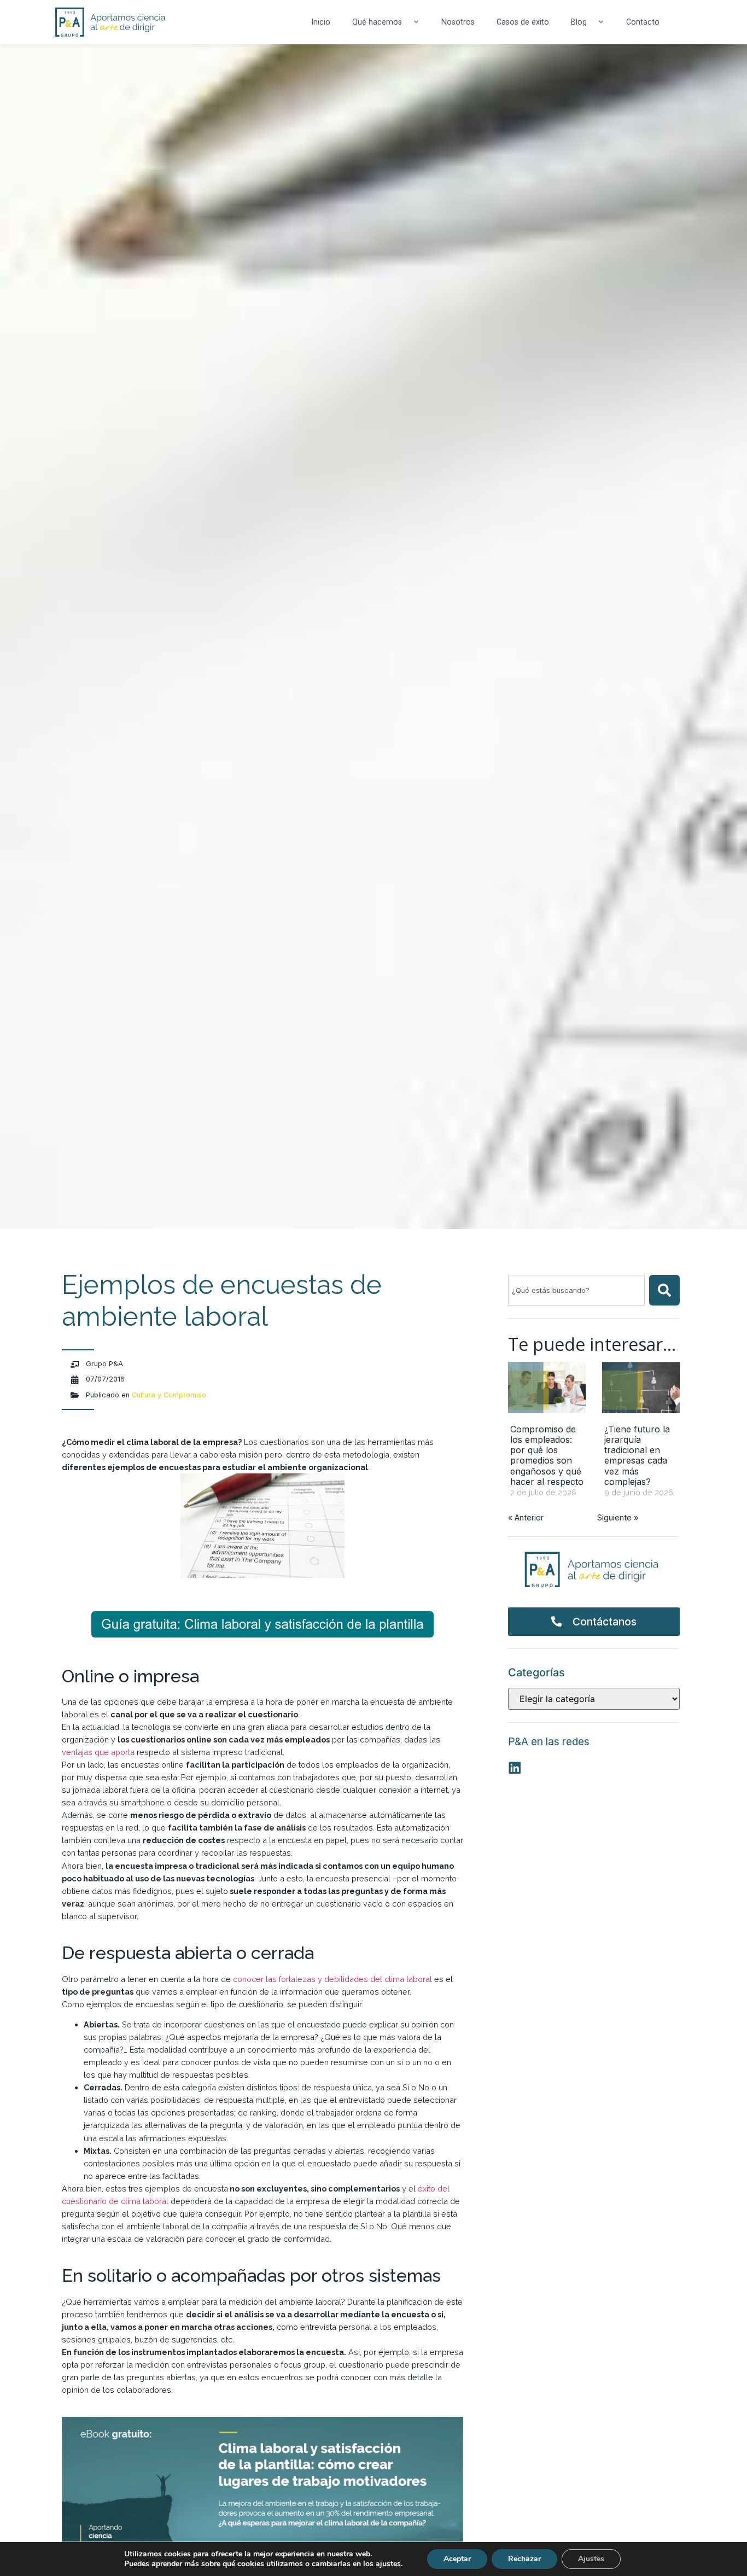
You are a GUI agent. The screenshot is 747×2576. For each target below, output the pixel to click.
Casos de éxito (523, 22)
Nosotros (458, 22)
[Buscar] (664, 1290)
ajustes (388, 2564)
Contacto (643, 22)
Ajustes (591, 2559)
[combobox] (576, 1290)
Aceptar (457, 2559)
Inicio (321, 22)
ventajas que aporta (98, 1752)
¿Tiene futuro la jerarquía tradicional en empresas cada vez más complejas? (637, 1455)
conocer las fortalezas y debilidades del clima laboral (332, 1979)
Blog (579, 22)
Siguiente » (618, 1517)
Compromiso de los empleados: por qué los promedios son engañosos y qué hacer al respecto (547, 1455)
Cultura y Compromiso (169, 1395)
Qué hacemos (377, 22)
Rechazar (524, 2559)
